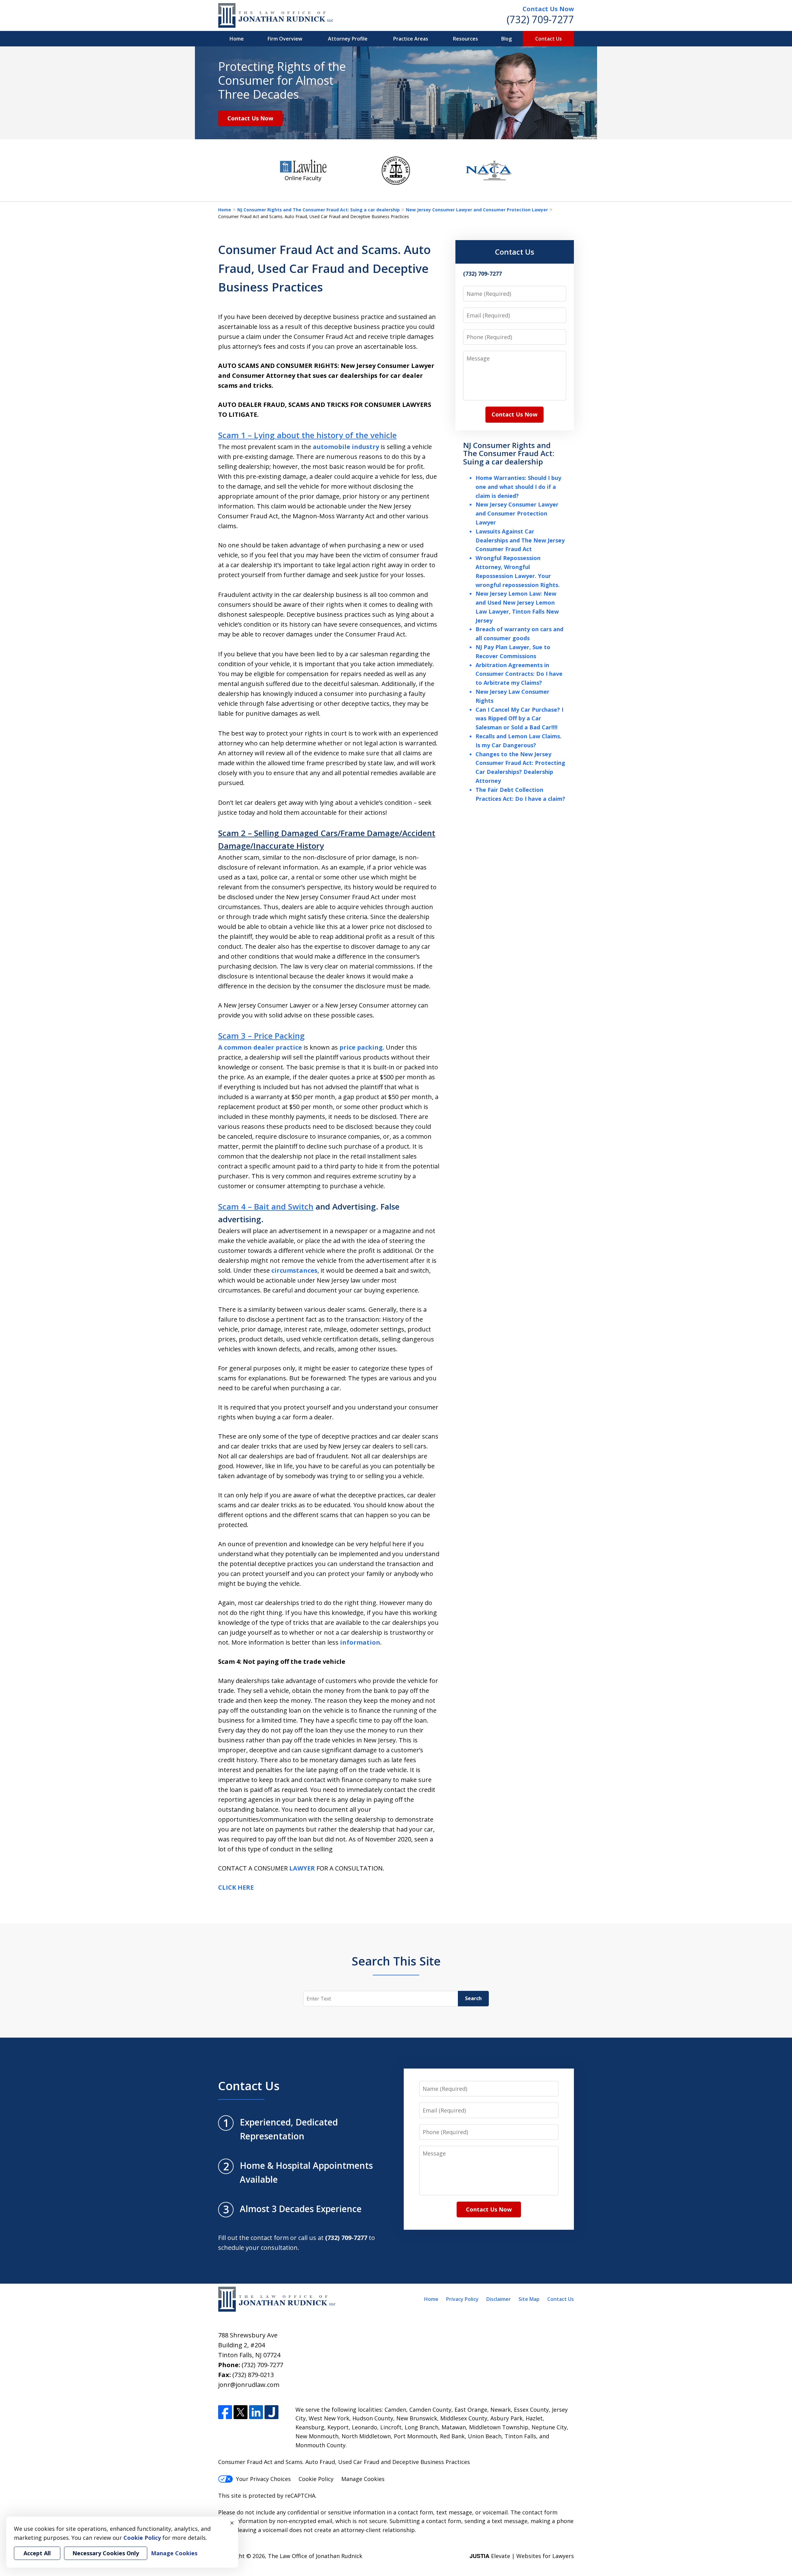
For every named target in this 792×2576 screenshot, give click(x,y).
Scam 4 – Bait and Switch (266, 1206)
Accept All (37, 2553)
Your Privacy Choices (263, 2479)
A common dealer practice (260, 1047)
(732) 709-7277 (540, 19)
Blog (506, 39)
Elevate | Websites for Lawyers (522, 2556)
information (360, 1642)
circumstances (294, 1270)
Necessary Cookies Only (106, 2553)
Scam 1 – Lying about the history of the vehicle (307, 435)
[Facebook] (225, 2412)
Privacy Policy (462, 2299)
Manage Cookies (363, 2479)
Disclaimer (499, 2299)
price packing (361, 1047)
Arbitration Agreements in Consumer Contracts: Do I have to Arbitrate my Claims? (519, 674)
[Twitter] (241, 2412)
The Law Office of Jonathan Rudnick (315, 2556)
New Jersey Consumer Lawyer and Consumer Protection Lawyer (477, 210)
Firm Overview (285, 39)
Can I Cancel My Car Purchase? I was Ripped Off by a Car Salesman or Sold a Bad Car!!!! (519, 718)
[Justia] (271, 2412)
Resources (465, 39)
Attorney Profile (348, 39)
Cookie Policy (316, 2479)
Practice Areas (411, 39)
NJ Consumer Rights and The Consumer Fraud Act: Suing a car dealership (319, 210)
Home (237, 39)
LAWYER (303, 1868)
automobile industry (346, 447)
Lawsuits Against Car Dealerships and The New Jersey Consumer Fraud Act (520, 540)
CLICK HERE (236, 1887)
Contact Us (549, 39)
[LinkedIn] (256, 2412)
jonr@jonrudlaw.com (249, 2385)
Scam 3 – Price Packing (261, 1036)
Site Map (529, 2299)
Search (473, 1998)
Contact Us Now (548, 9)
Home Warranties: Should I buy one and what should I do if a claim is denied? (518, 487)
